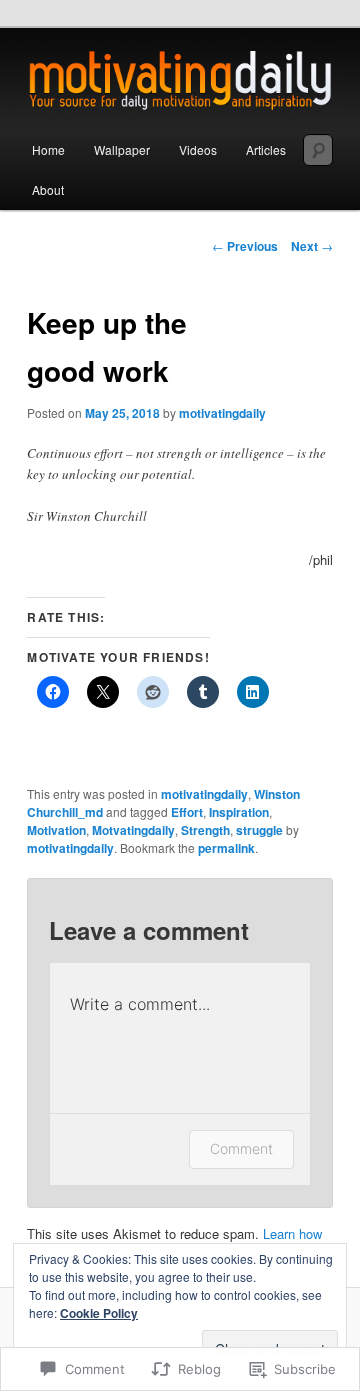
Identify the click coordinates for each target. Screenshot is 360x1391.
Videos (198, 149)
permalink (226, 848)
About (48, 189)
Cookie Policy (99, 1313)
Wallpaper (122, 149)
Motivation (56, 830)
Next (312, 246)
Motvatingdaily (133, 830)
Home (48, 149)
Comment (241, 1148)
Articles (266, 149)
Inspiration (239, 812)
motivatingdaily (222, 413)
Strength (205, 830)
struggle (259, 830)
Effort (187, 812)
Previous (245, 246)
